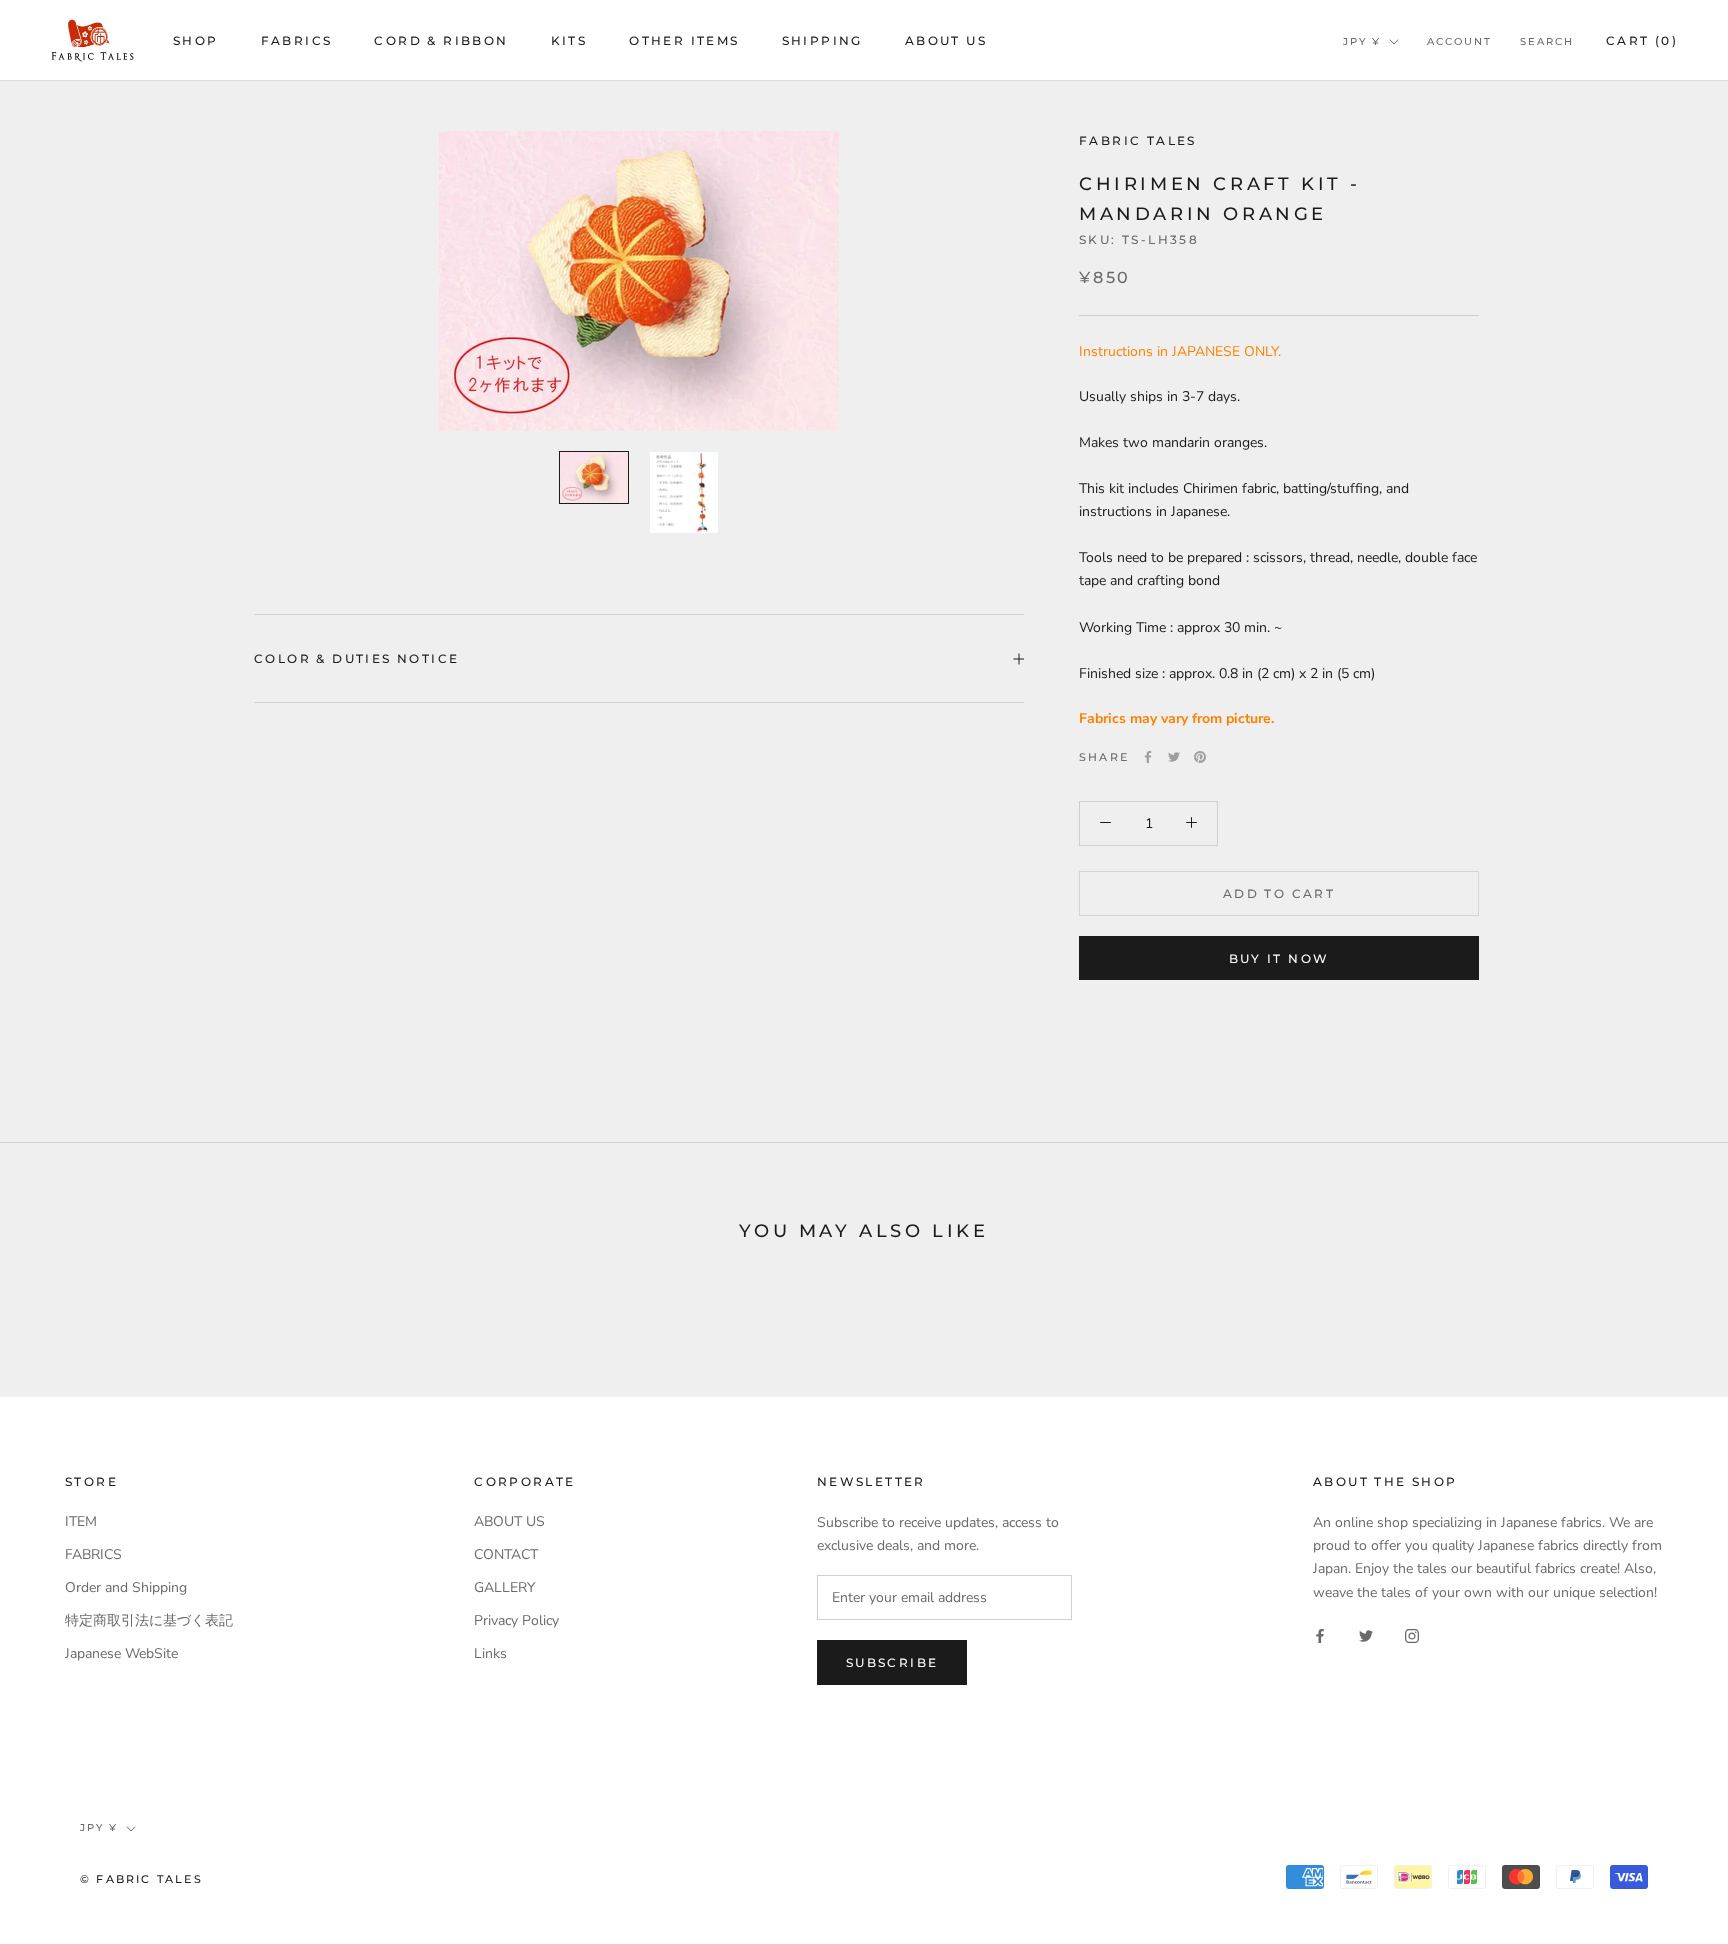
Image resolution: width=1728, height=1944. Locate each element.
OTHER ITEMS (684, 40)
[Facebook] (1148, 757)
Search (1547, 41)
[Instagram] (1412, 1635)
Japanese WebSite (121, 1653)
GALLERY (504, 1587)
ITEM (81, 1521)
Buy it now (1279, 958)
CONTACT (506, 1554)
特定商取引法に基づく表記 (149, 1620)
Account (1459, 41)
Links (490, 1653)
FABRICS (297, 40)
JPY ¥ (1362, 41)
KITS (569, 40)
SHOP (196, 40)
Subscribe (892, 1662)
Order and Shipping (126, 1587)
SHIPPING (822, 40)
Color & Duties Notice (356, 658)
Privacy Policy (516, 1620)
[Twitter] (1174, 757)
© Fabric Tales (141, 1879)
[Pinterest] (1200, 757)
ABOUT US (946, 40)
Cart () (1642, 40)
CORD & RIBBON (441, 40)
